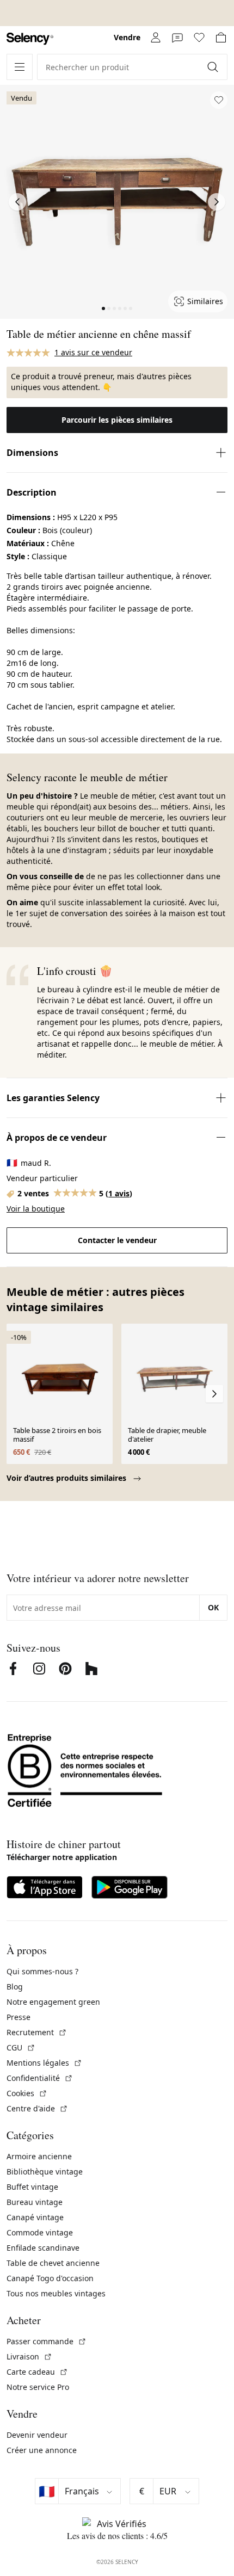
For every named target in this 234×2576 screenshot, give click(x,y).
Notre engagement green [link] (53, 2002)
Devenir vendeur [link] (37, 2435)
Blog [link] (15, 1987)
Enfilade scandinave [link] (43, 2248)
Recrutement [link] (37, 2032)
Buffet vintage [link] (32, 2187)
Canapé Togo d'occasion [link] (50, 2278)
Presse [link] (19, 2017)
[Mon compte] (156, 38)
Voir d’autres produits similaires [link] (67, 1478)
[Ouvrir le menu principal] (20, 67)
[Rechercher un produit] (214, 67)
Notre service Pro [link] (38, 2387)
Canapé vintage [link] (35, 2217)
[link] (30, 39)
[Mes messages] (177, 38)
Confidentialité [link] (40, 2078)
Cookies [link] (27, 2093)
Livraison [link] (29, 2356)
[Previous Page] (17, 202)
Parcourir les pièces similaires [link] (117, 420)
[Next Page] (217, 202)
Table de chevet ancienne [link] (53, 2263)
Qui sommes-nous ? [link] (42, 1971)
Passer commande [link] (47, 2341)
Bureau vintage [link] (35, 2202)
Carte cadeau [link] (37, 2372)
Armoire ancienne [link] (39, 2156)
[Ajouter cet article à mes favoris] (219, 100)
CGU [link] (21, 2047)
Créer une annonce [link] (42, 2450)
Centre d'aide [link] (37, 2108)
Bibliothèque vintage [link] (45, 2172)
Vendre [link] (127, 37)
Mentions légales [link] (44, 2063)
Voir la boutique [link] (36, 1209)
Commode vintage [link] (40, 2232)
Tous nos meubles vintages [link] (56, 2293)
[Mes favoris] (199, 38)
